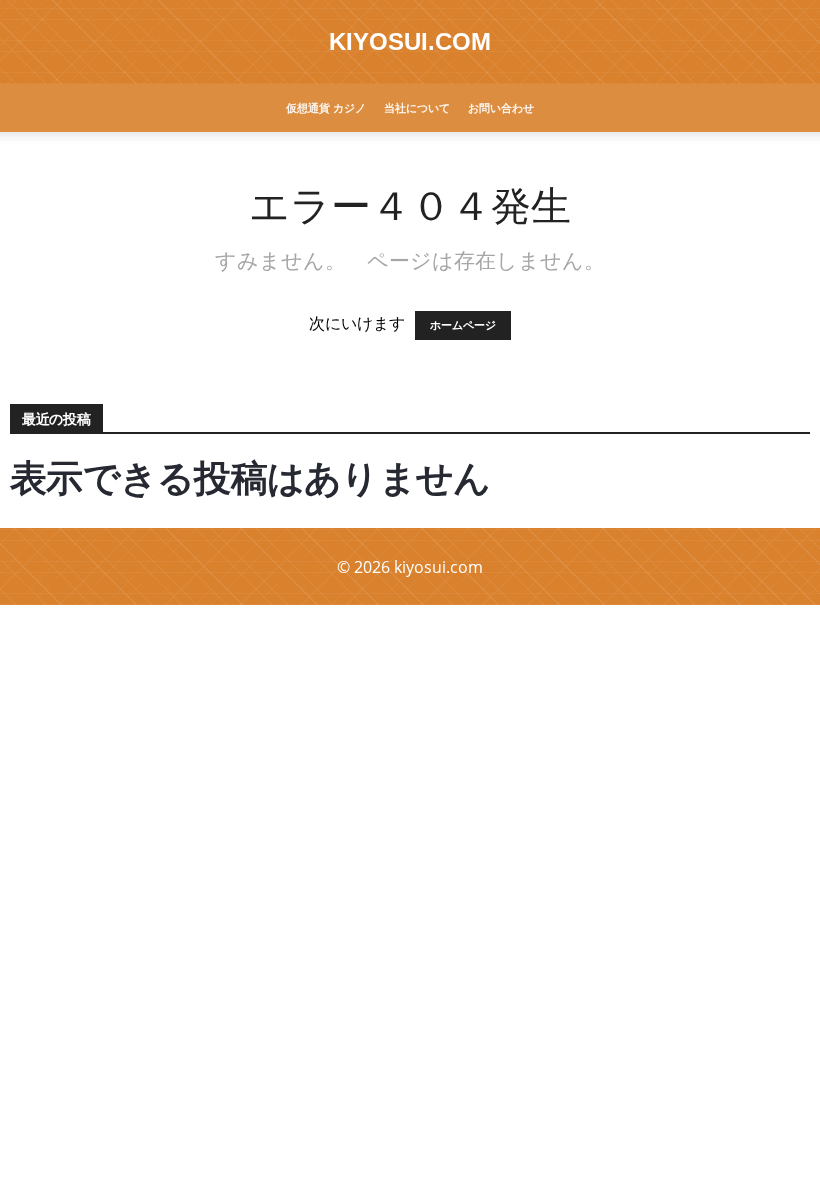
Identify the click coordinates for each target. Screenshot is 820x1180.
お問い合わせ (501, 107)
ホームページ (463, 325)
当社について (417, 107)
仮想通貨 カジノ (326, 107)
